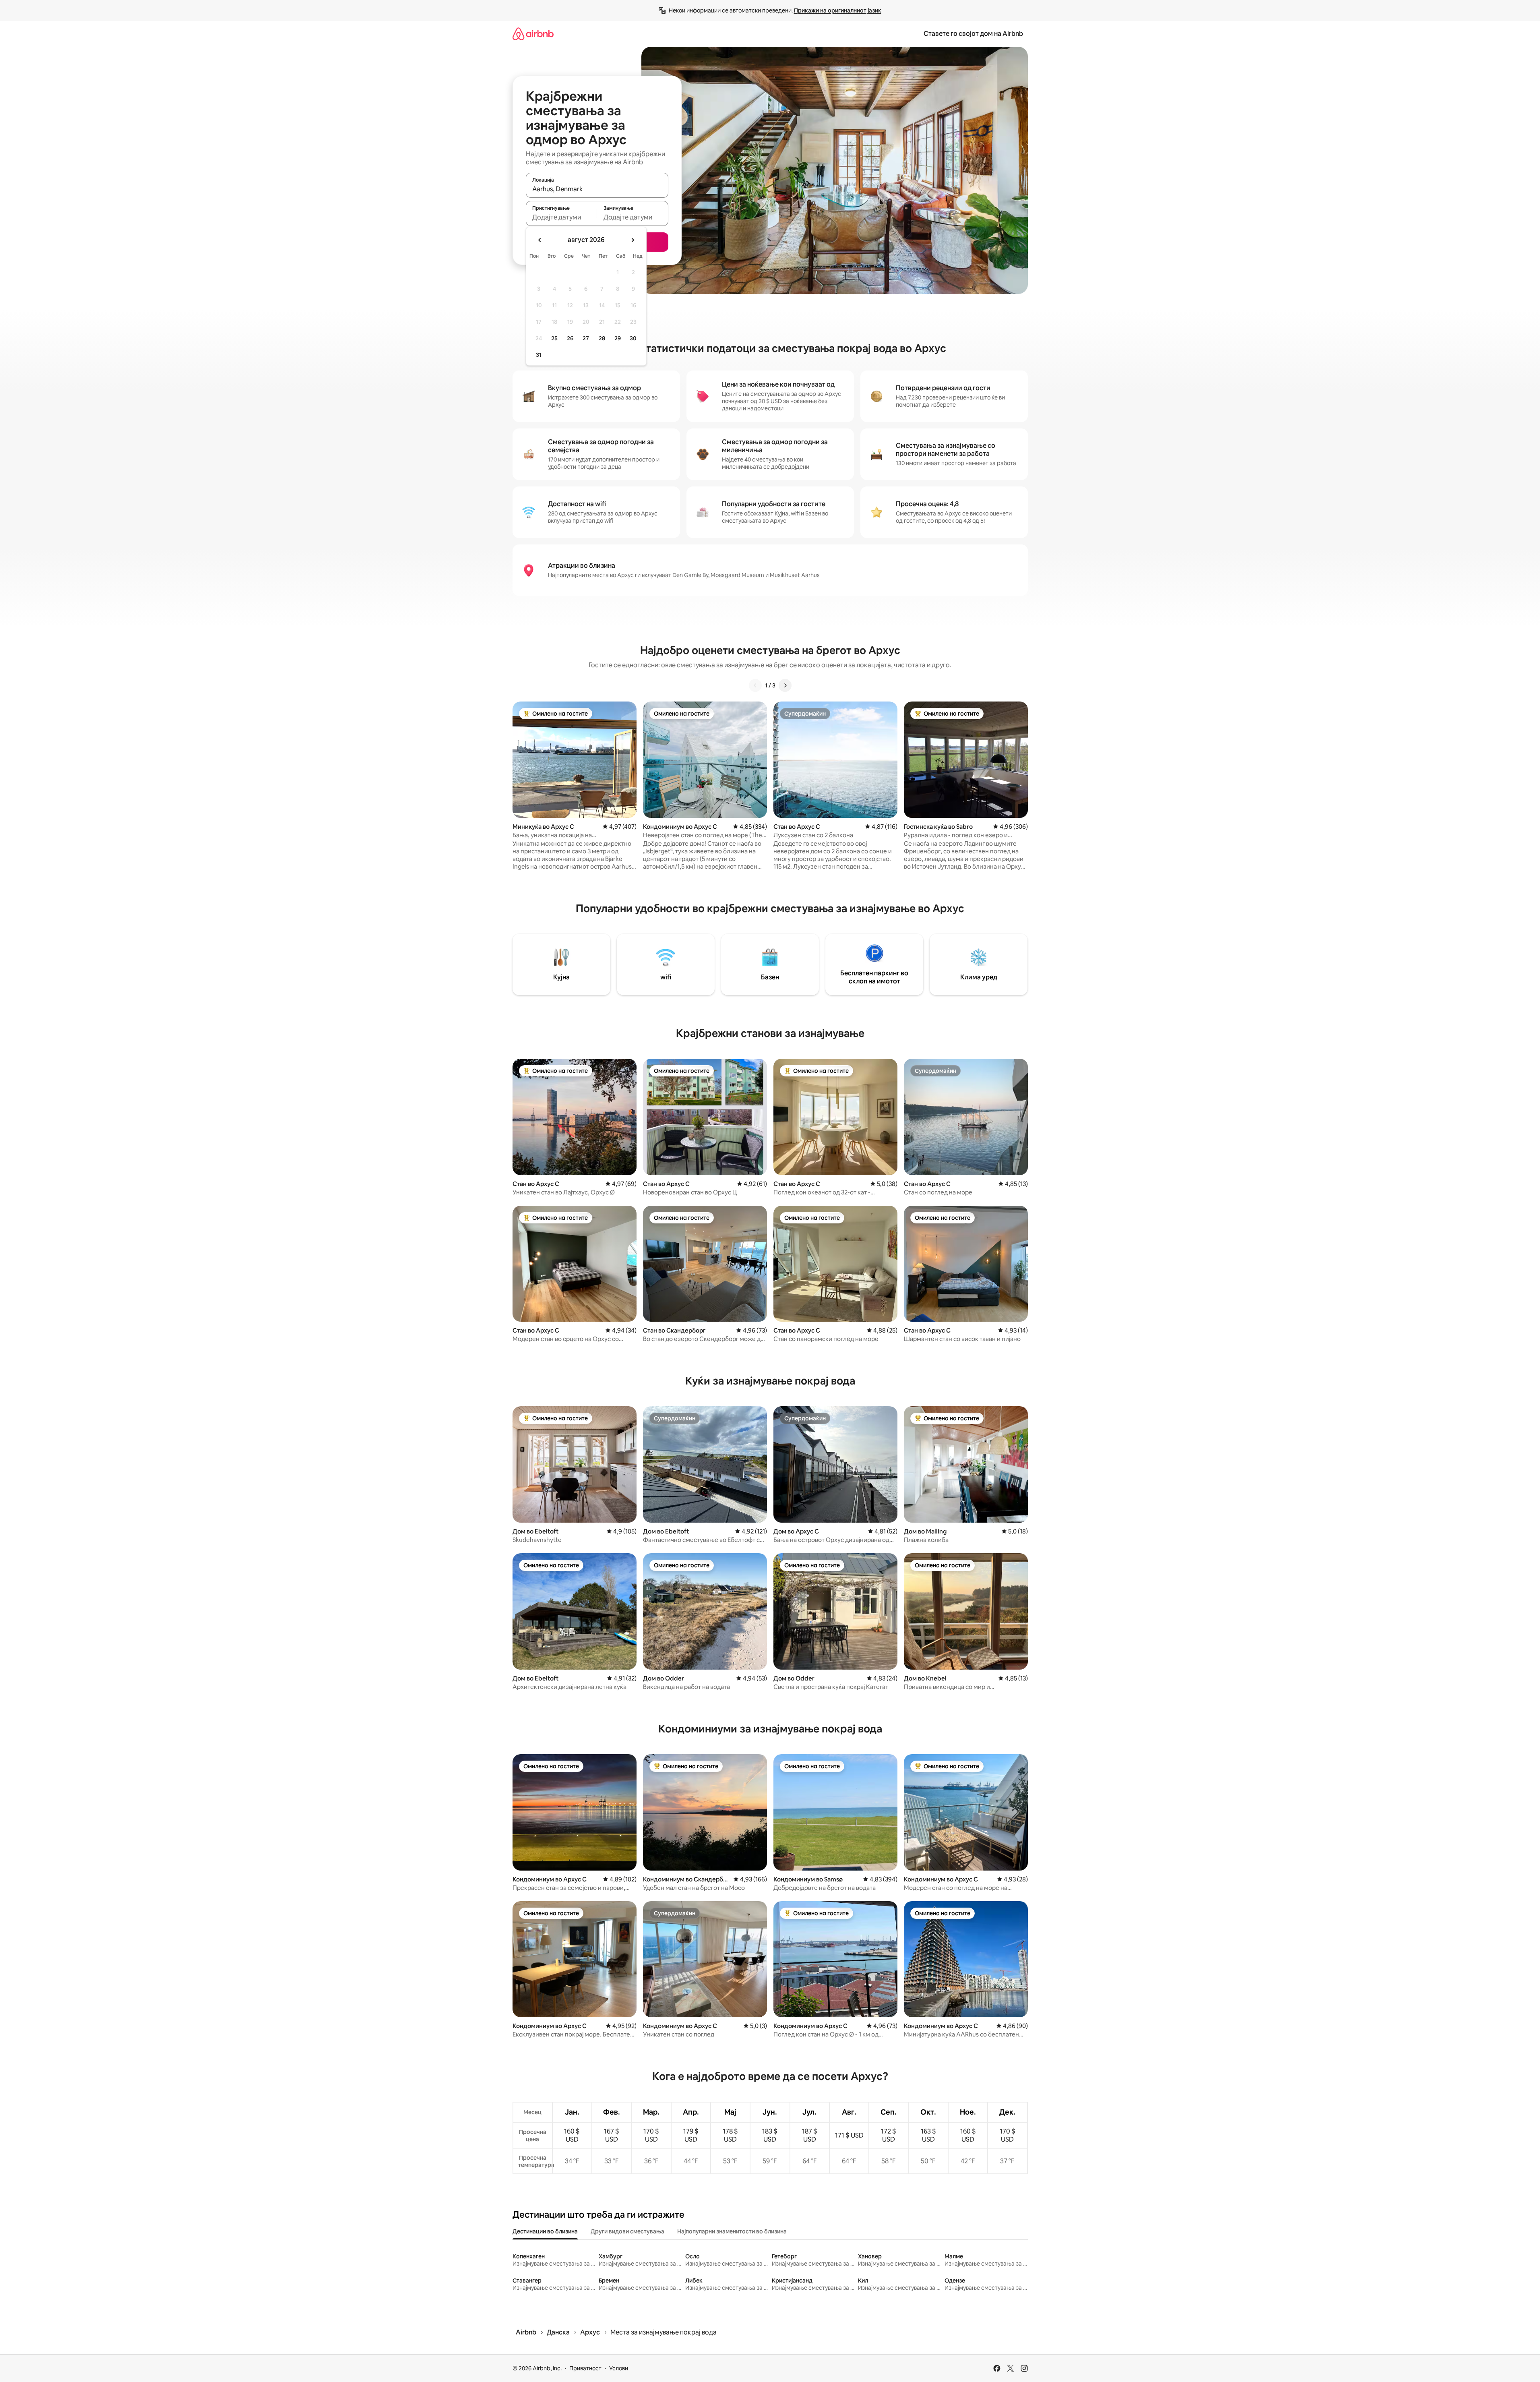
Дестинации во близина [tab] (545, 2231)
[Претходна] (755, 685)
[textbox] (561, 217)
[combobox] (597, 189)
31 (539, 355)
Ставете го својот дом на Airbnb (973, 34)
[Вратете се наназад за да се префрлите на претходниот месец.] (540, 240)
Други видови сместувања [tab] (627, 2231)
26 (570, 338)
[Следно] (785, 685)
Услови (619, 2368)
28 (602, 338)
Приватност (585, 2368)
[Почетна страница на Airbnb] (533, 34)
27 (586, 338)
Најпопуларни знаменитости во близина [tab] (732, 2231)
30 (633, 338)
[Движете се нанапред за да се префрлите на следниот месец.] (633, 240)
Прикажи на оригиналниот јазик (838, 10)
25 (554, 338)
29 (618, 338)
